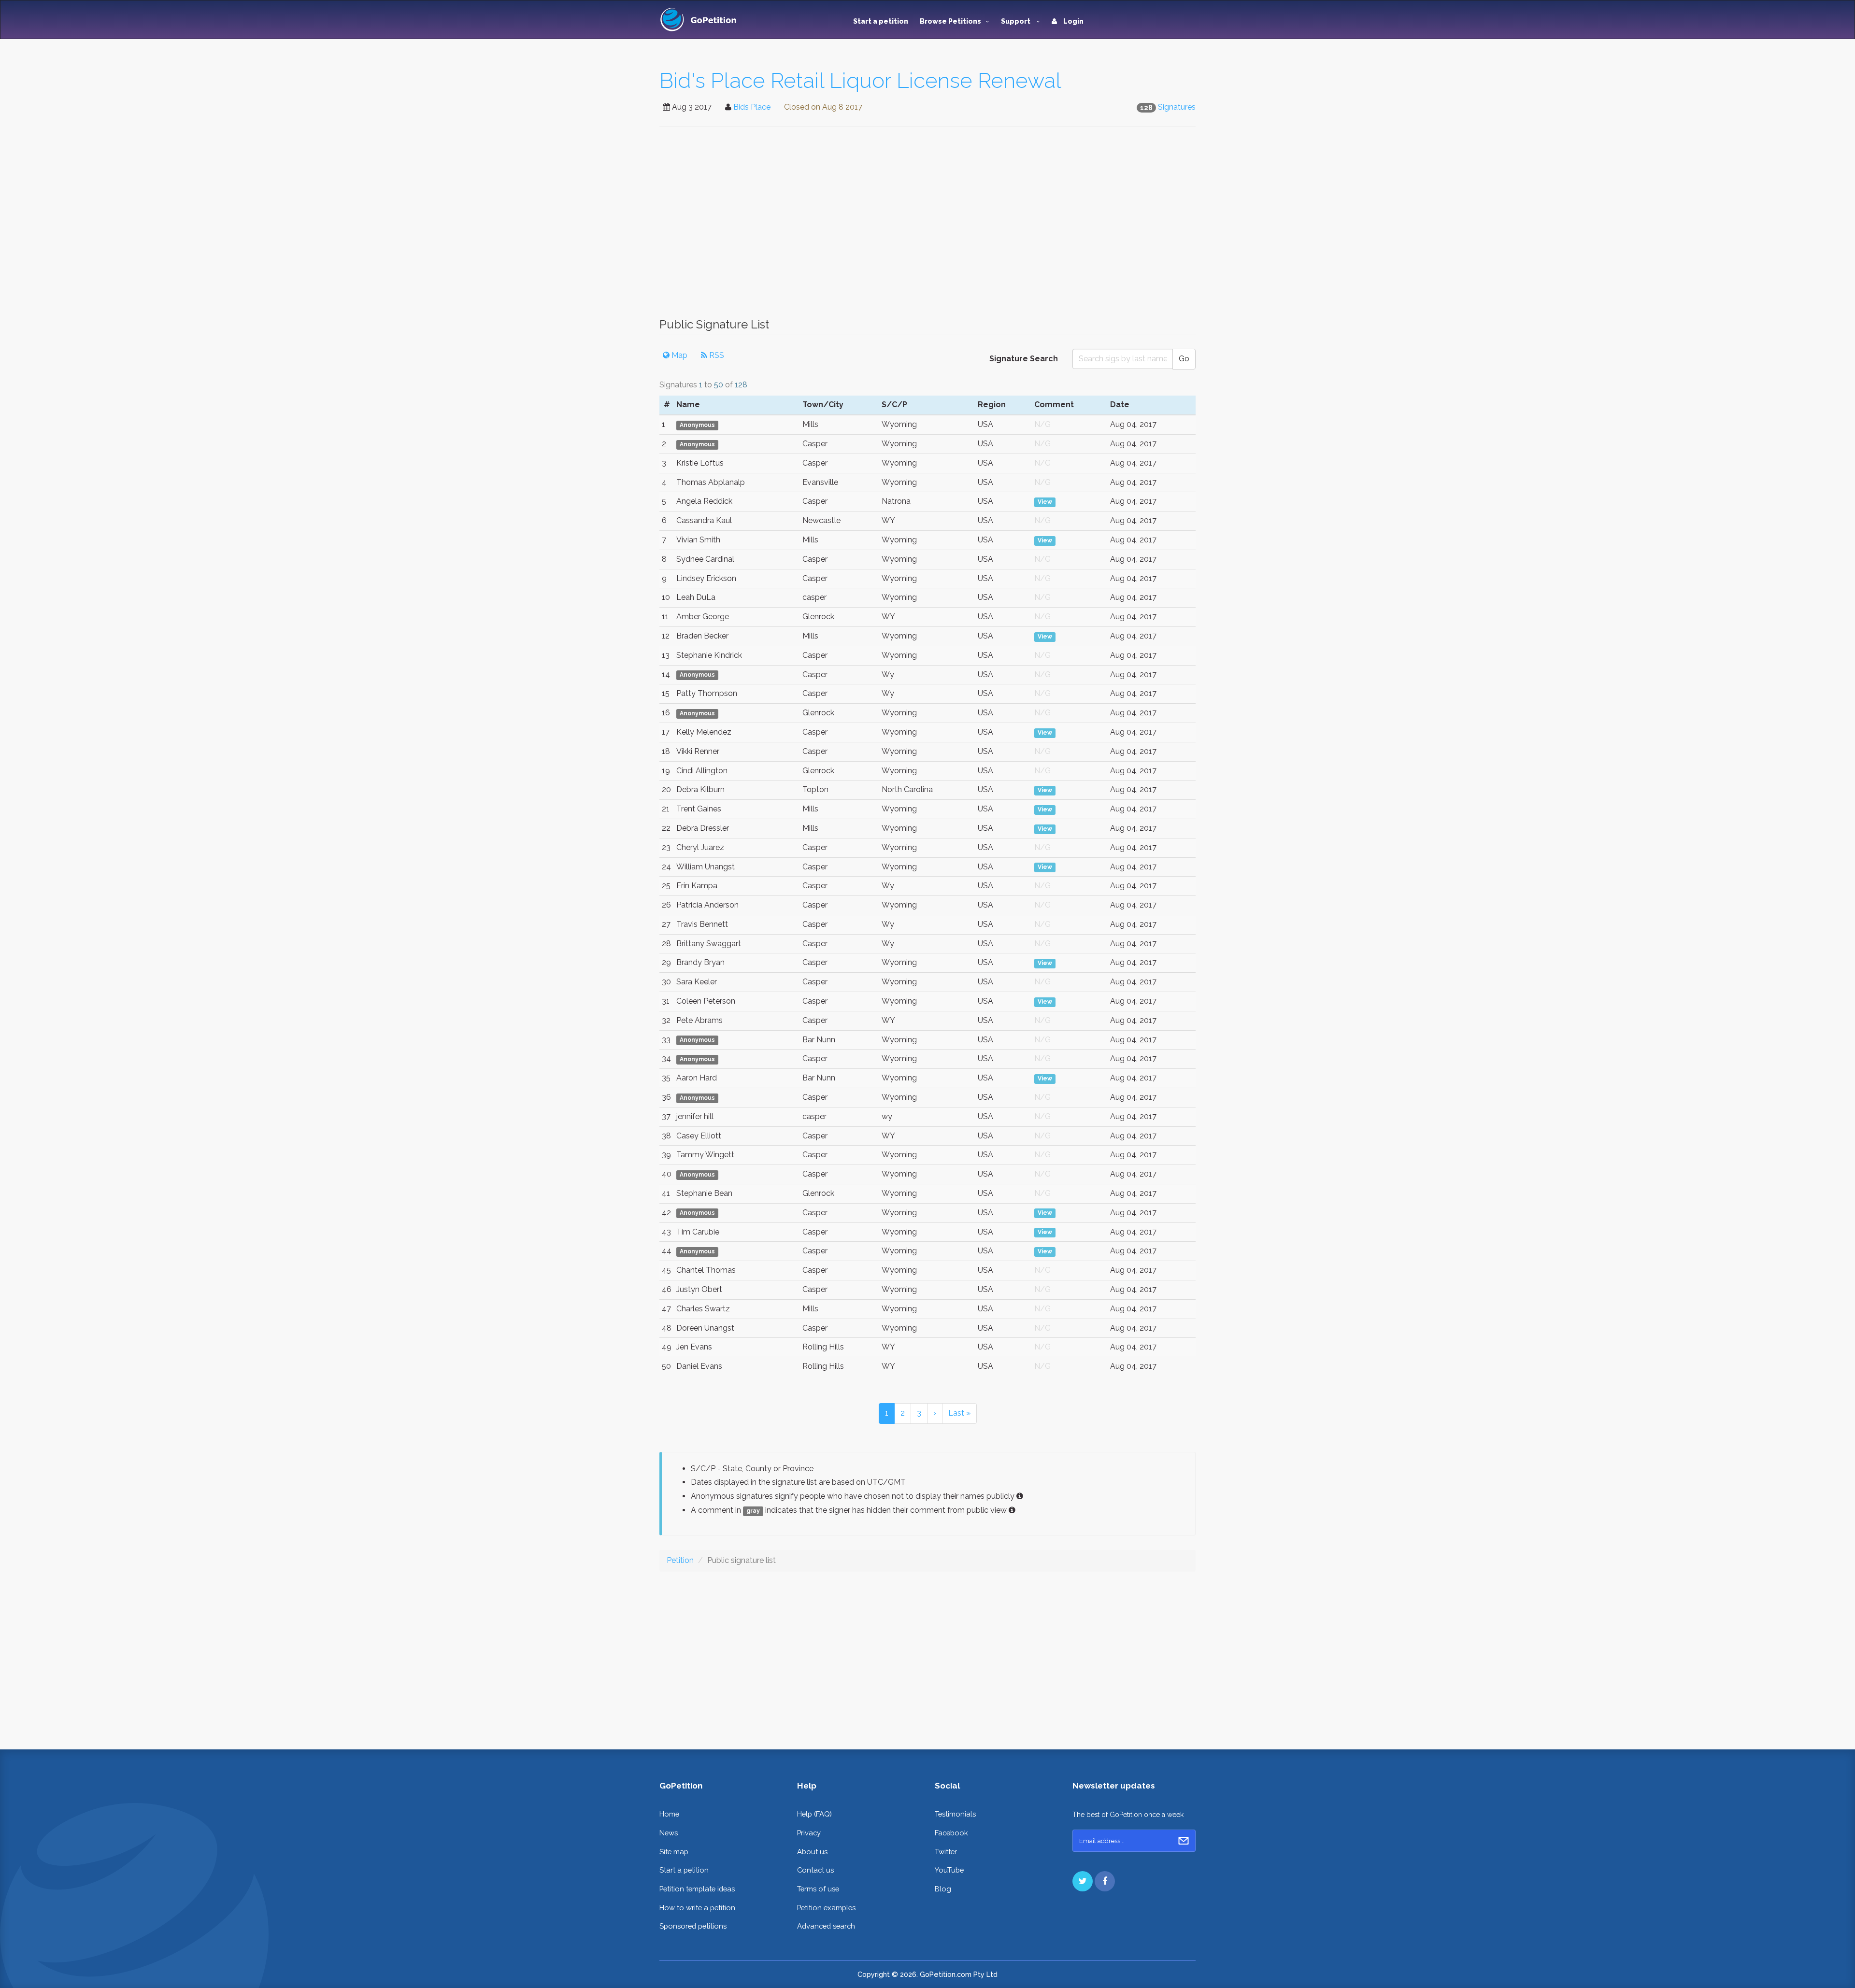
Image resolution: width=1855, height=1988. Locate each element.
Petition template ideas (697, 1889)
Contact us (815, 1870)
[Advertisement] (927, 227)
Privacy (809, 1833)
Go (1184, 359)
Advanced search (826, 1926)
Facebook (951, 1833)
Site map (674, 1852)
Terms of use (818, 1889)
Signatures (1177, 107)
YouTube (949, 1870)
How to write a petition (697, 1908)
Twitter (946, 1852)
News (669, 1833)
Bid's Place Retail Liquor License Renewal (860, 80)
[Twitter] (1083, 1881)
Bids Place (752, 107)
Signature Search (1024, 359)
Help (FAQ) (814, 1814)
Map (678, 355)
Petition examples (826, 1908)
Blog (943, 1889)
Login (1073, 21)
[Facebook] (1105, 1881)
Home (669, 1814)
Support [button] (1016, 21)
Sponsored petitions (693, 1926)
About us (812, 1852)
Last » (959, 1413)
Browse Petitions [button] (950, 21)
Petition (680, 1560)
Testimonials (955, 1814)
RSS (716, 355)
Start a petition (881, 21)
